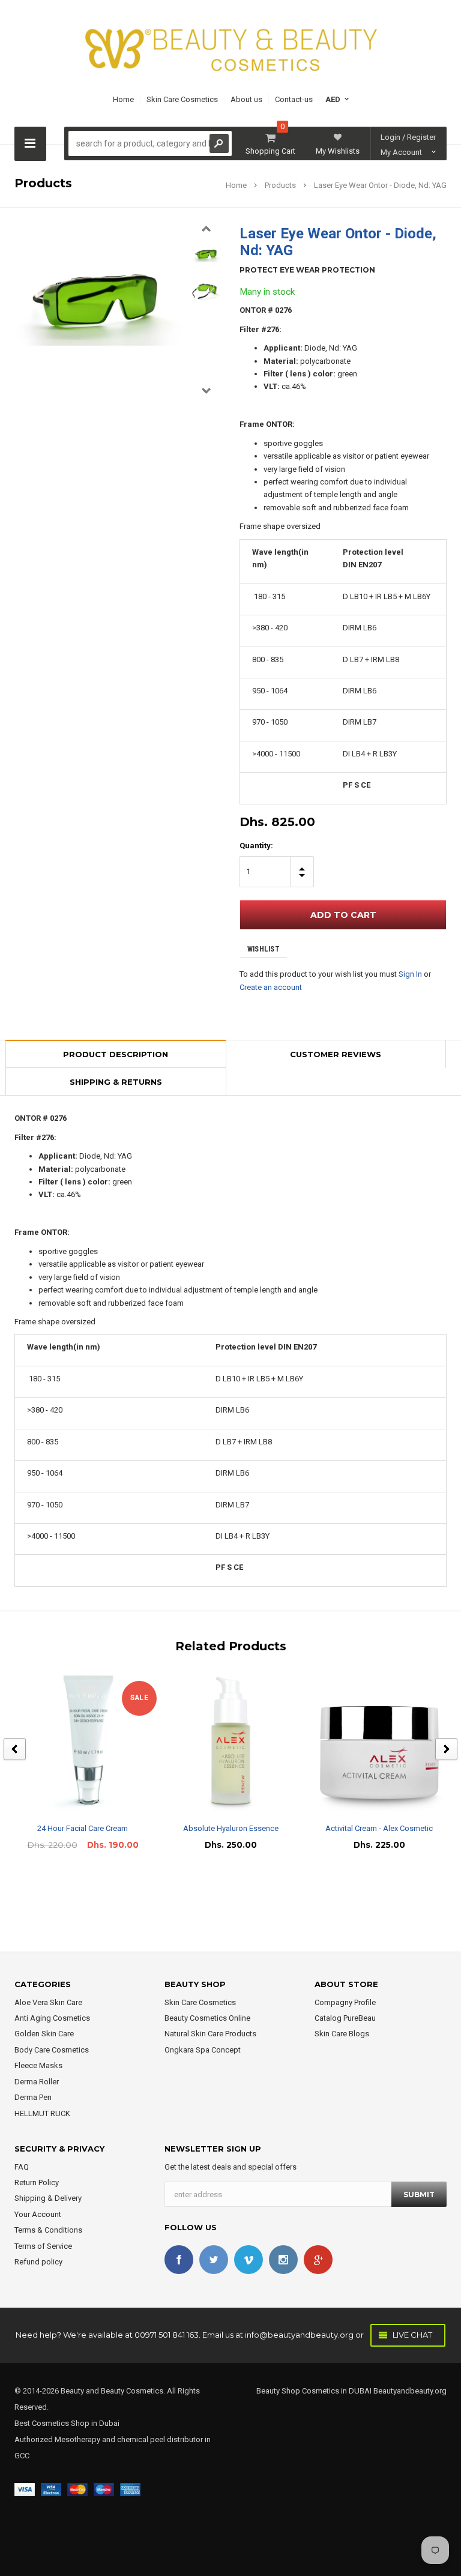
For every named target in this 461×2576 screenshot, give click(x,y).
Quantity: (256, 846)
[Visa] (25, 2489)
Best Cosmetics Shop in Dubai (67, 2423)
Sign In (410, 974)
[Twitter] (214, 2260)
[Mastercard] (77, 2489)
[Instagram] (283, 2260)
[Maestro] (104, 2489)
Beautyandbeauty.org (409, 2391)
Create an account (271, 987)
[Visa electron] (51, 2489)
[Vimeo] (249, 2260)
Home (236, 185)
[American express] (130, 2489)
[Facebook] (179, 2260)
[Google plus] (318, 2260)
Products (280, 185)
